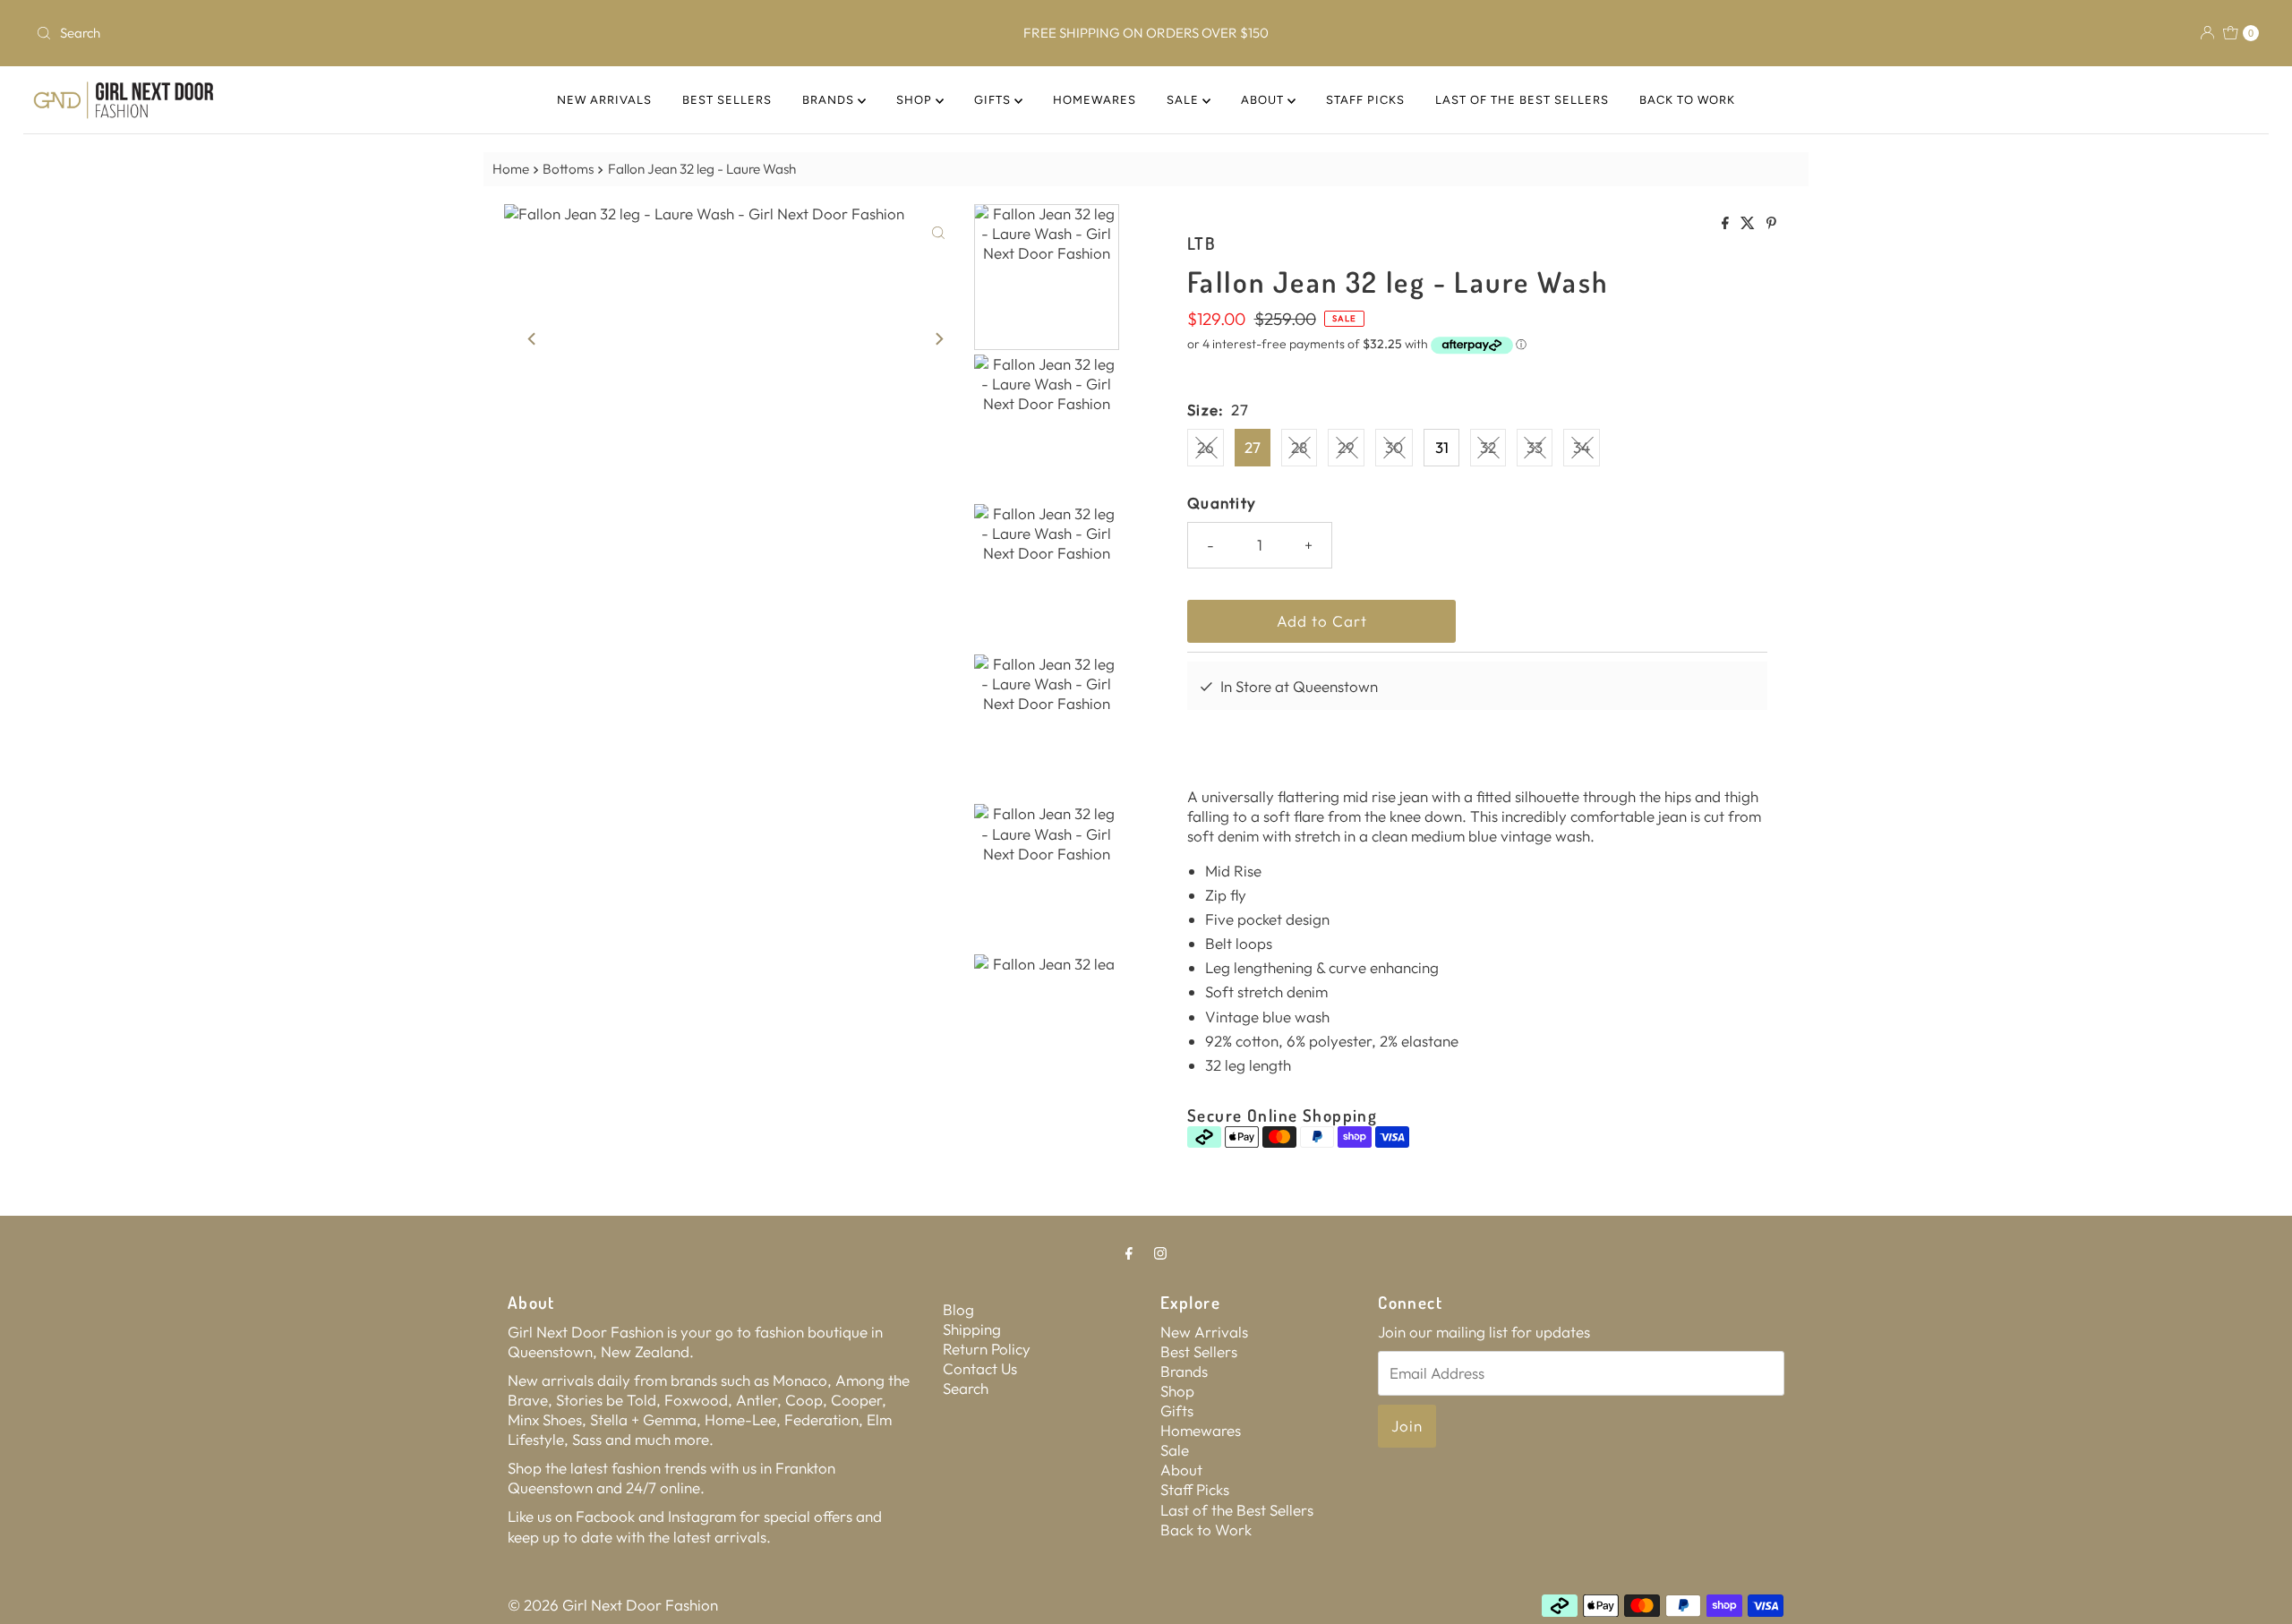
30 (1394, 447)
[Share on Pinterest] (1771, 224)
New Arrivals (604, 100)
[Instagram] (1160, 1252)
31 (1442, 447)
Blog (958, 1309)
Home (511, 169)
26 (1206, 447)
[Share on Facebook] (1727, 224)
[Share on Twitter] (1749, 224)
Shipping (972, 1329)
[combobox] (396, 33)
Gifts (994, 100)
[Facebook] (1129, 1252)
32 (1488, 447)
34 (1582, 447)
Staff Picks (1365, 100)
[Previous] (533, 338)
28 (1299, 447)
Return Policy (987, 1349)
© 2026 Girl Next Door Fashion (613, 1605)
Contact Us (980, 1368)
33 (1535, 447)
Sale (1184, 100)
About (1264, 100)
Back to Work (1687, 100)
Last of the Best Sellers (1522, 100)
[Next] (938, 338)
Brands (830, 100)
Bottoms (568, 169)
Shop (916, 100)
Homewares (1095, 100)
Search (966, 1388)
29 (1346, 447)
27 (1253, 447)
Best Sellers (727, 100)
